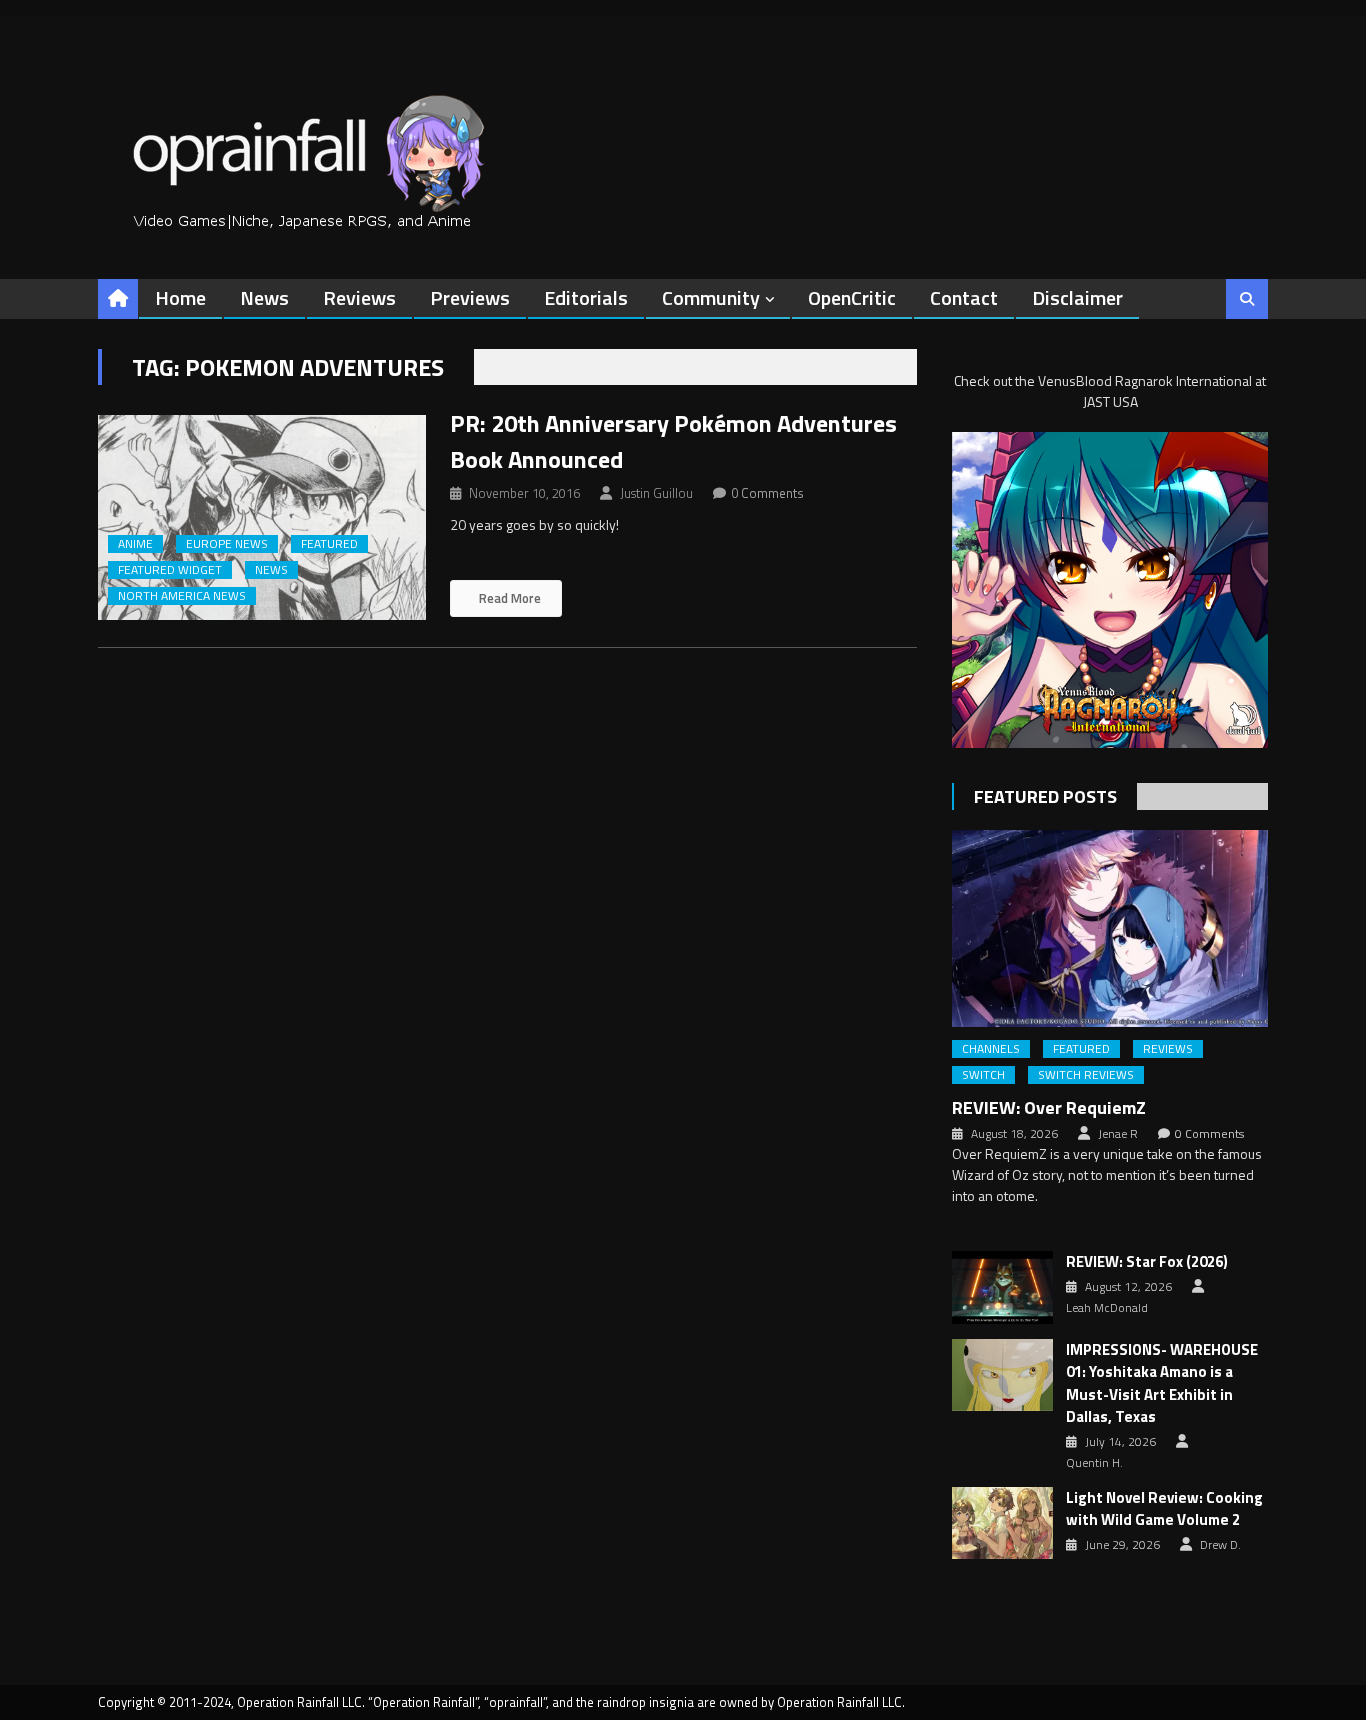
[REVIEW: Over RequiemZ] (1110, 928)
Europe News (227, 544)
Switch (983, 1075)
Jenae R (1118, 1134)
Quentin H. (1094, 1463)
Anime (135, 544)
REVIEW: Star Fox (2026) (1147, 1262)
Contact (964, 297)
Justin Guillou (656, 493)
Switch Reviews (1086, 1075)
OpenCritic (852, 297)
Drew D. (1220, 1545)
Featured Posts (1045, 796)
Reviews (359, 297)
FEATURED (329, 544)
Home (180, 297)
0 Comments (767, 493)
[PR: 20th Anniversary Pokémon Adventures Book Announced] (262, 517)
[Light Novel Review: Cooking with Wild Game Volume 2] (1002, 1523)
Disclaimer (1077, 297)
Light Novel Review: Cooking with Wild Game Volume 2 (1164, 1509)
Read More (508, 598)
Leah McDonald (1107, 1308)
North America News (182, 596)
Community (711, 297)
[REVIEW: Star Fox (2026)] (1002, 1287)
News (264, 297)
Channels (991, 1049)
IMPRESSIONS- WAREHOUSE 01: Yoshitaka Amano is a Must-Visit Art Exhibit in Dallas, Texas (1162, 1384)
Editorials (586, 297)
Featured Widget (170, 570)
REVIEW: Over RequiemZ (1049, 1107)
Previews (470, 297)
